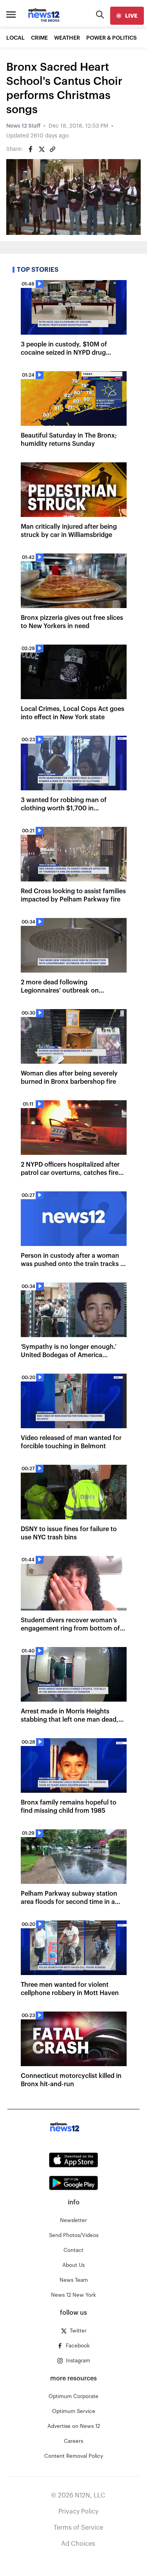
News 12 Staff (23, 126)
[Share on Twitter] (42, 149)
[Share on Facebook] (31, 149)
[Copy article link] (53, 149)
